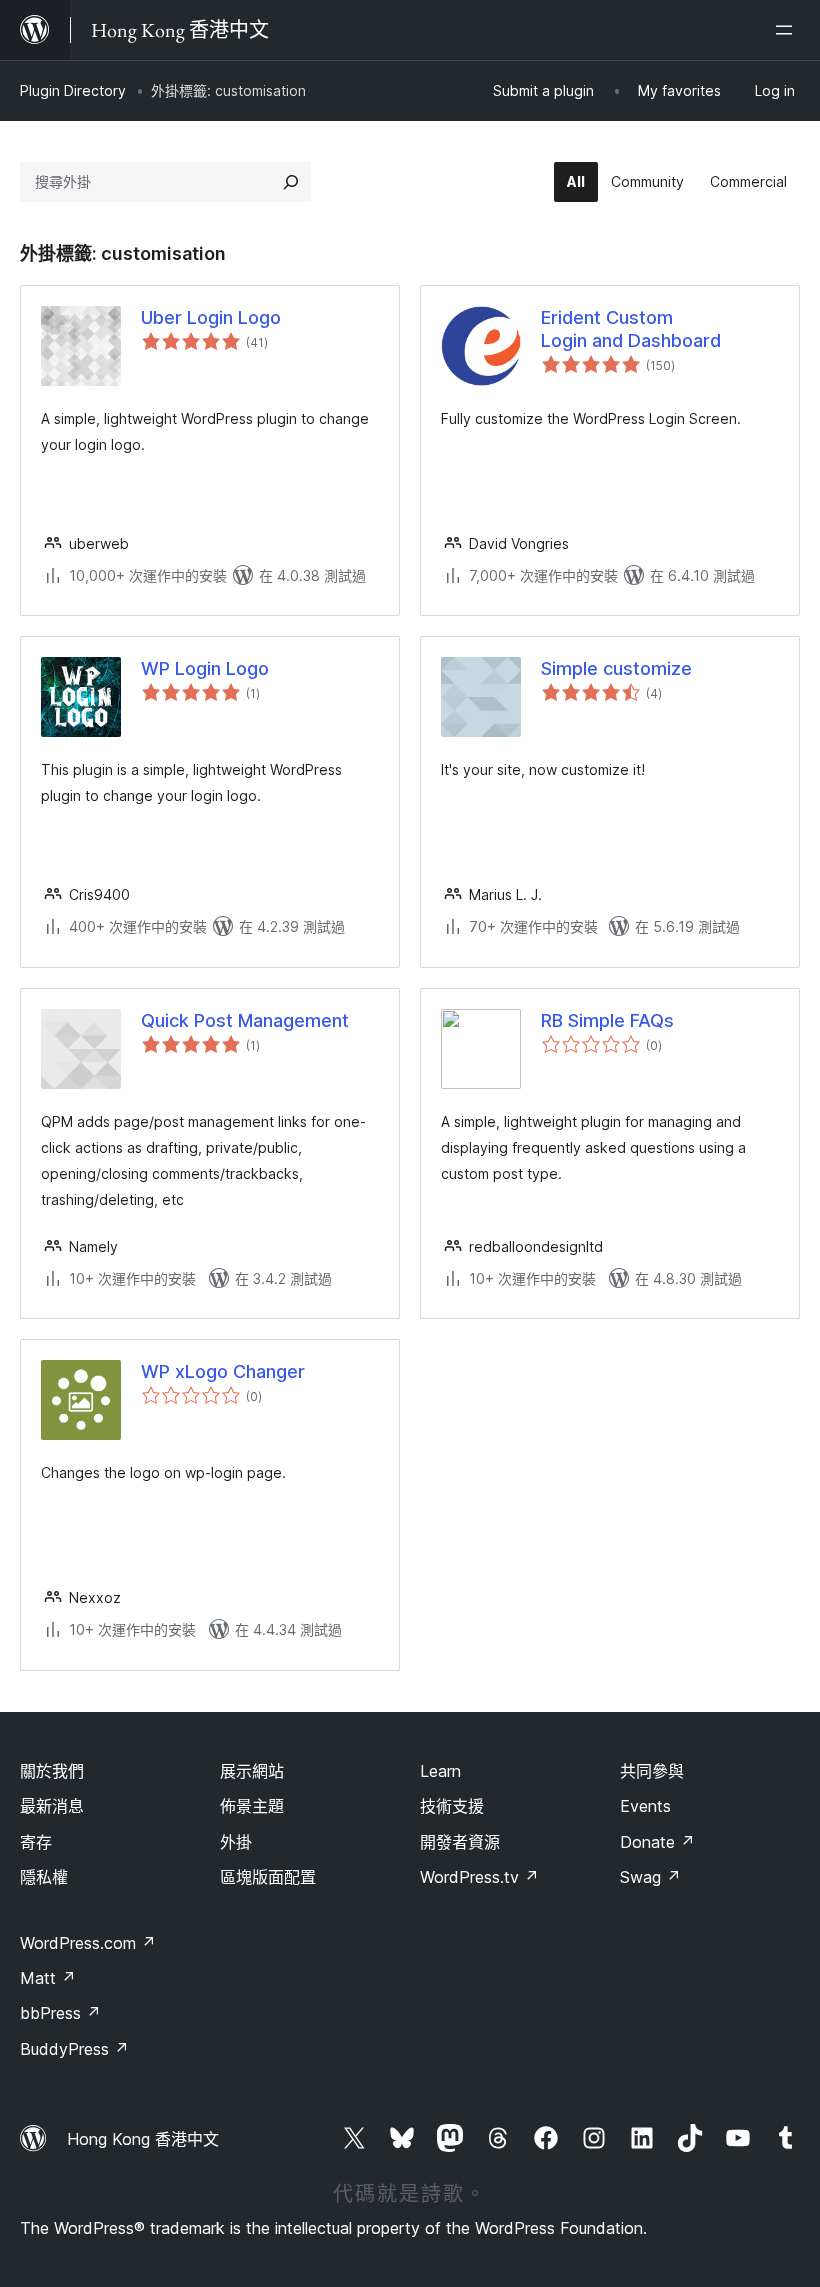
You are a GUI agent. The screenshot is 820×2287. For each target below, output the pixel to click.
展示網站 (252, 1771)
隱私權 (44, 1877)
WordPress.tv (479, 1877)
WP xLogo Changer (223, 1371)
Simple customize (616, 668)
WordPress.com (88, 1943)
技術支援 (452, 1806)
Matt (48, 1978)
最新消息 (52, 1806)
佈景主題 (252, 1806)
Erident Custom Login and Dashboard (631, 329)
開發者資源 (460, 1842)
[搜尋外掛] (291, 182)
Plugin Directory (73, 90)
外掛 (236, 1842)
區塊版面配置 (268, 1877)
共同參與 (652, 1771)
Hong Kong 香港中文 (143, 2139)
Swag (650, 1877)
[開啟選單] (788, 30)
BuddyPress (74, 2049)
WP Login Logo (205, 668)
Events (645, 1806)
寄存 (36, 1842)
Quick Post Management (245, 1020)
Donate (657, 1842)
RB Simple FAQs (607, 1020)
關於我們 (52, 1771)
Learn (440, 1771)
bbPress (60, 2013)
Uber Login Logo (211, 317)
